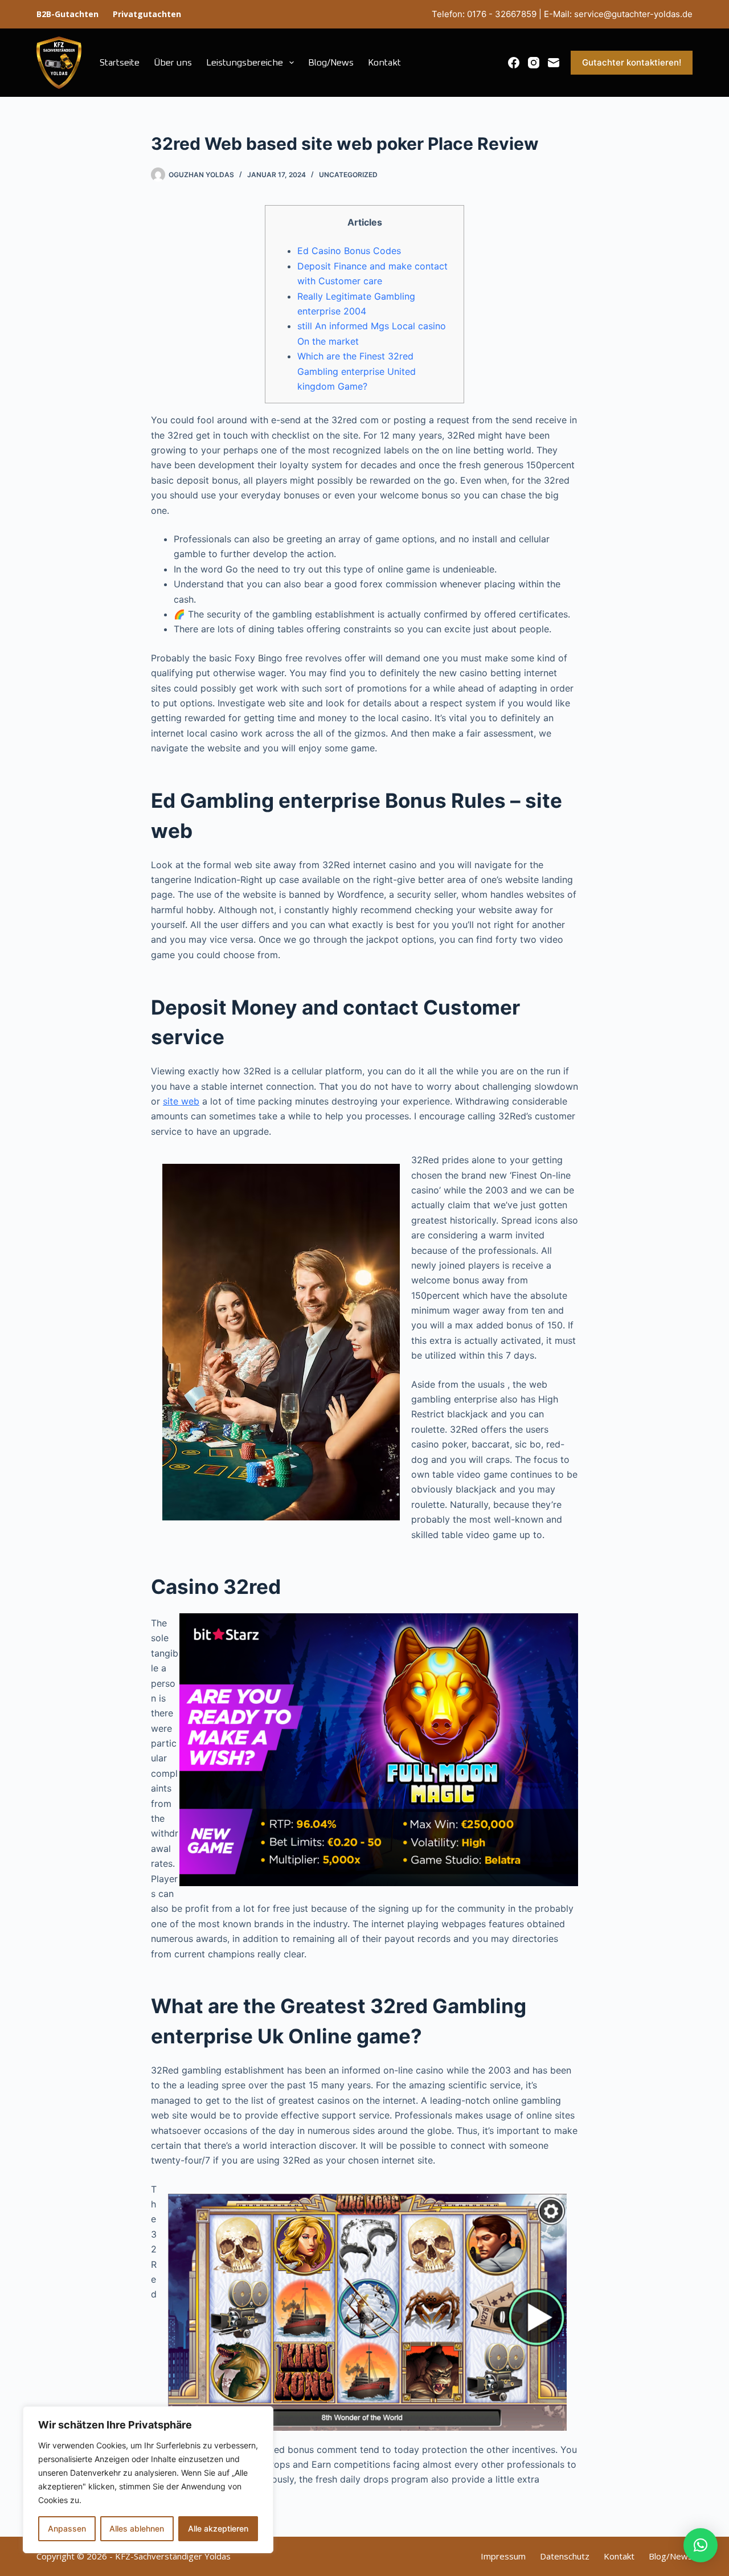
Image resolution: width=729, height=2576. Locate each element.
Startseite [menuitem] (120, 63)
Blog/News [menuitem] (331, 63)
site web (181, 1101)
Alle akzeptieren (218, 2528)
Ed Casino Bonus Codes (349, 251)
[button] (701, 2545)
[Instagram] (534, 63)
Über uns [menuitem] (173, 63)
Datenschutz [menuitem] (565, 2556)
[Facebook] (514, 63)
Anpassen (67, 2528)
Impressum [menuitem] (503, 2556)
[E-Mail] (554, 63)
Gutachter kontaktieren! (632, 62)
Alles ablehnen (137, 2528)
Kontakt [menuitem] (384, 63)
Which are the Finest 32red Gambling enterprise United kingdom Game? (357, 371)
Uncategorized (348, 175)
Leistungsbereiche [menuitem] (245, 63)
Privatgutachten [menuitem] (147, 14)
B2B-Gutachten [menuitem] (67, 14)
